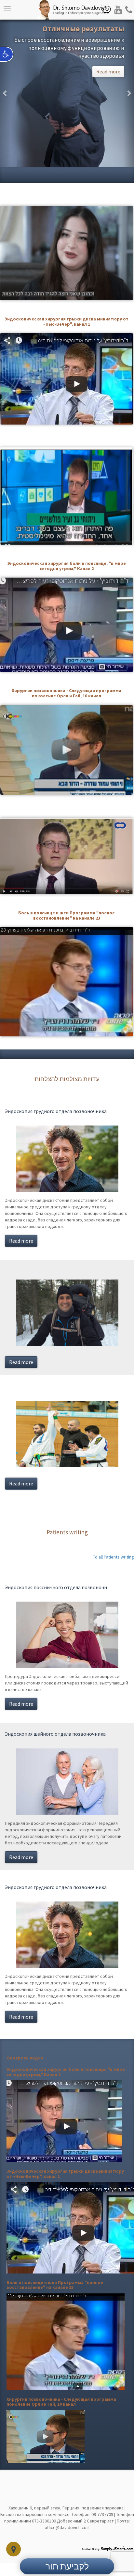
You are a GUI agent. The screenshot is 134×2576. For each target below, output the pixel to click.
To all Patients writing (114, 1557)
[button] (5, 93)
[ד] (64, 2121)
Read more (21, 1241)
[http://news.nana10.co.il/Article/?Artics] (46, 2436)
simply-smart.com (107, 2548)
